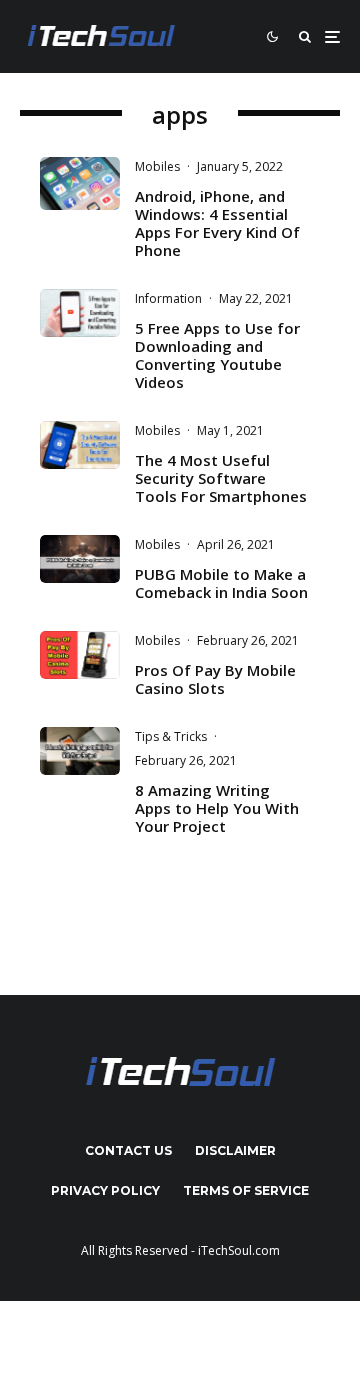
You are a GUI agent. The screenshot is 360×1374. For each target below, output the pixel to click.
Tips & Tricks (171, 736)
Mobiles (157, 166)
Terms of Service (246, 1190)
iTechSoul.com (239, 1250)
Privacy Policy (105, 1190)
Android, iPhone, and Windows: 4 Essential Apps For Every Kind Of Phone (217, 223)
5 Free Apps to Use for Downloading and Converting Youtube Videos (217, 355)
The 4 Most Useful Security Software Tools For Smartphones (221, 478)
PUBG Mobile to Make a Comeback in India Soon (221, 583)
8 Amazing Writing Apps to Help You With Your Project (217, 808)
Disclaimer (235, 1150)
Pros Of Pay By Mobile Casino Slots (215, 679)
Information (168, 298)
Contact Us (128, 1150)
